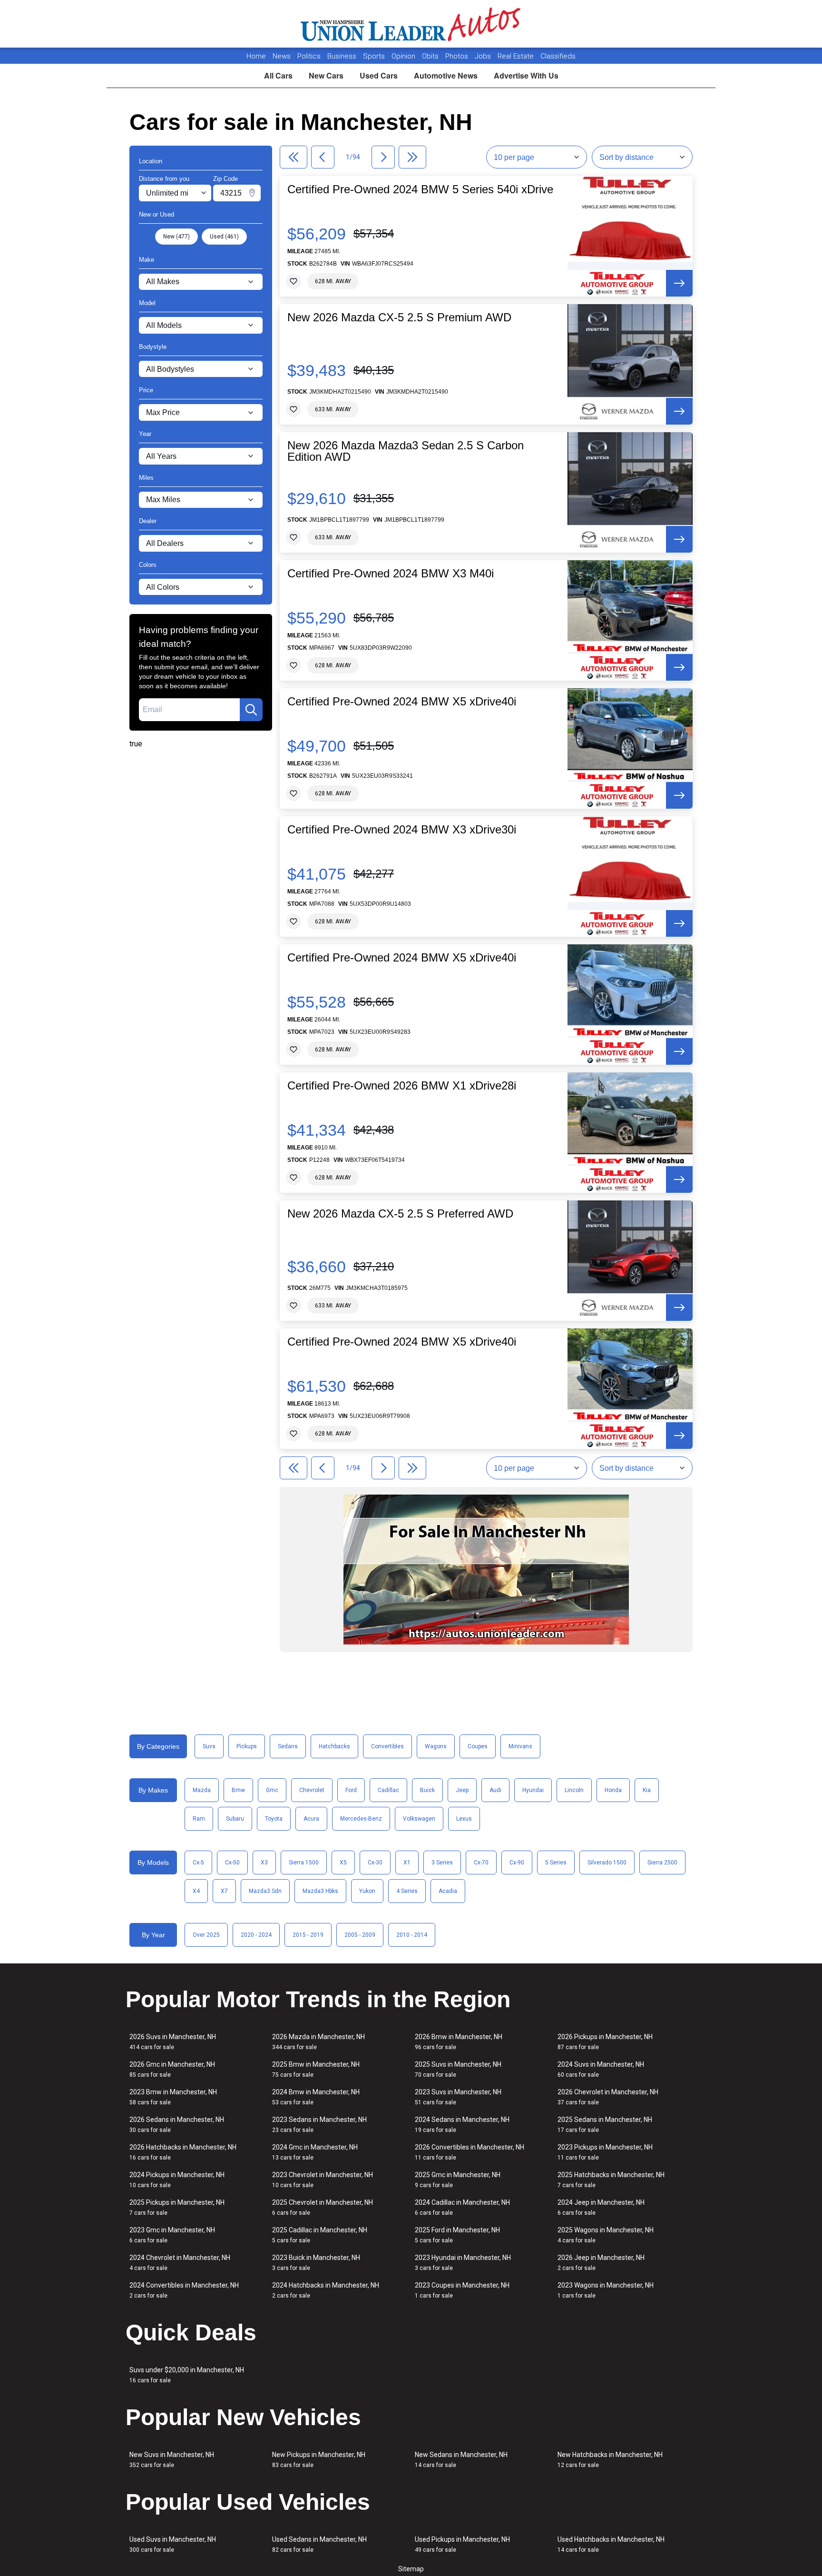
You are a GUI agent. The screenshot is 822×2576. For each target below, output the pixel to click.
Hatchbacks (334, 1746)
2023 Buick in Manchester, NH (316, 2263)
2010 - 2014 (412, 1935)
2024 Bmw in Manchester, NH (316, 2097)
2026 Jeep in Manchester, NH (601, 2263)
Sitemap (411, 2569)
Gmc (272, 1790)
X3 (264, 1863)
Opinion (404, 56)
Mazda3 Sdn (265, 1891)
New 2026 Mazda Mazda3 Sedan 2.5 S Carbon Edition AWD (406, 451)
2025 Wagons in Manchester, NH (606, 2235)
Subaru (235, 1819)
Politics (309, 56)
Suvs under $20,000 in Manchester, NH (187, 2375)
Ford (351, 1790)
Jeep (462, 1790)
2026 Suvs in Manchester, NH (173, 2042)
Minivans (520, 1746)
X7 (224, 1891)
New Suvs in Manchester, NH (172, 2460)
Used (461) (224, 237)
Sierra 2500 (662, 1863)
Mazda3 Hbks (320, 1891)
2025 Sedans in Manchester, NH (605, 2125)
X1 (407, 1863)
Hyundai (533, 1790)
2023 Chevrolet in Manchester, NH (323, 2180)
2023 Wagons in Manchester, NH (606, 2290)
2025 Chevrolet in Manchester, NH (323, 2207)
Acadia (448, 1891)
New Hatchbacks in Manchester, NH (610, 2460)
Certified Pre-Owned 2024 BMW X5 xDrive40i (402, 702)
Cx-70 (481, 1863)
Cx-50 (232, 1863)
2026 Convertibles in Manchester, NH (470, 2152)
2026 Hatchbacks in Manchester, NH (183, 2152)
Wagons (436, 1746)
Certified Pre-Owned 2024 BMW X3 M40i (391, 574)
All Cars (278, 75)
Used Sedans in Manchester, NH (319, 2544)
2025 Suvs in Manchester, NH (458, 2069)
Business (343, 56)
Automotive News (446, 75)
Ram (199, 1819)
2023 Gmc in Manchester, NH (172, 2235)
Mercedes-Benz (361, 1819)
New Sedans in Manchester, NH (461, 2460)
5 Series (556, 1863)
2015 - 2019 (308, 1935)
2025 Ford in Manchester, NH (457, 2235)
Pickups (247, 1746)
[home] (411, 24)
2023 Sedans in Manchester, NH (319, 2125)
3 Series (442, 1863)
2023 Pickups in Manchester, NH (605, 2152)
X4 (196, 1891)
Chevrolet (312, 1790)
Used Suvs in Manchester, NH (173, 2544)
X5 (343, 1863)
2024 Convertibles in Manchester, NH (184, 2290)
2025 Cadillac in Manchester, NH (320, 2235)
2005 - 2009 (360, 1935)
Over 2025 (206, 1935)
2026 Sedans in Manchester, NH (177, 2125)
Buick (427, 1790)
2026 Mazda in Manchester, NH (318, 2042)
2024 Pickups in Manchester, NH (177, 2180)
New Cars (326, 75)
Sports (375, 56)
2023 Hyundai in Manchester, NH (463, 2263)
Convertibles (387, 1746)
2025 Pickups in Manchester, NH (177, 2207)
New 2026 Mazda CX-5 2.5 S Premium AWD (399, 317)
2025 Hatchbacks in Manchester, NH (611, 2180)
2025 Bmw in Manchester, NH (316, 2069)
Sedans (288, 1746)
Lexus (464, 1819)
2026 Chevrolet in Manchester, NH (608, 2097)
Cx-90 (517, 1863)
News (282, 56)
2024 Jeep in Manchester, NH (601, 2207)
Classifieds (558, 56)
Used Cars (379, 75)
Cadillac (388, 1790)
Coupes (478, 1746)
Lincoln (574, 1790)
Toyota (274, 1819)
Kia (647, 1790)
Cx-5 (198, 1863)
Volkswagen (419, 1819)
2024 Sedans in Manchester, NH (462, 2125)
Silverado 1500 (607, 1863)
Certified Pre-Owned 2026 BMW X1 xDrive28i (402, 1086)
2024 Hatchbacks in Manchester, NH (326, 2290)
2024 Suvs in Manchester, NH (601, 2069)
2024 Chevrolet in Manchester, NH (180, 2263)
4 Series (407, 1891)
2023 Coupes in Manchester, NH (462, 2290)
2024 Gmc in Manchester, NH (315, 2152)
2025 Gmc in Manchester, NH (458, 2180)
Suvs (209, 1746)
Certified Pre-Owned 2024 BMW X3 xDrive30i (402, 830)
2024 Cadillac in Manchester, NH (462, 2207)
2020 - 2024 (256, 1935)
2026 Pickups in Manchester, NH (605, 2042)
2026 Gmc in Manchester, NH (172, 2069)
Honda (613, 1790)
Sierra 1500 (304, 1863)
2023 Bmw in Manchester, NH (173, 2097)
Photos (458, 56)
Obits (431, 56)
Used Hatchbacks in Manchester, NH (611, 2544)
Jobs (484, 56)
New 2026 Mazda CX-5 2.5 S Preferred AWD (400, 1214)
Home (256, 56)
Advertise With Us (526, 75)
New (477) (176, 237)
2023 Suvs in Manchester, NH (458, 2097)
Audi (495, 1790)
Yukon (367, 1891)
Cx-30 (375, 1863)
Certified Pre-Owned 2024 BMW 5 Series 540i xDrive (420, 189)
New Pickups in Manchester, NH (319, 2460)
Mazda (202, 1790)
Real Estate (517, 56)
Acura (311, 1819)
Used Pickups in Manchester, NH (462, 2544)
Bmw (238, 1790)
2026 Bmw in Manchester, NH (459, 2042)
